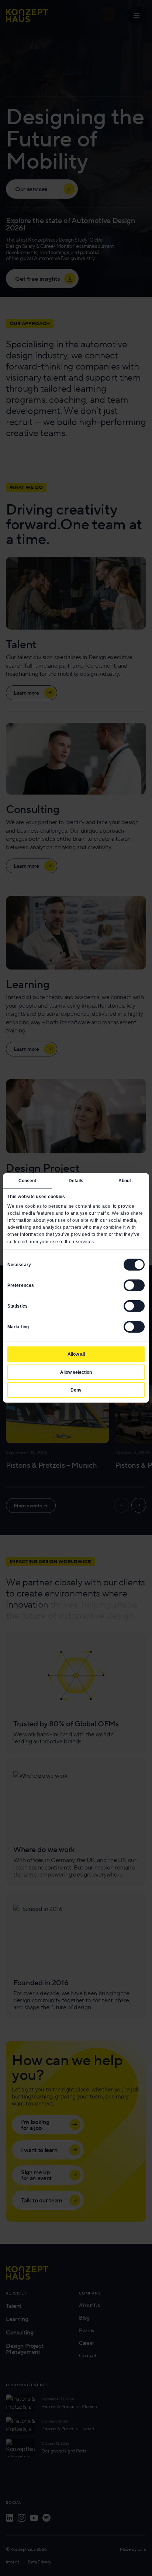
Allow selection (76, 1372)
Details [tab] (76, 1181)
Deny (76, 1390)
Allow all (76, 1354)
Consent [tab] (27, 1181)
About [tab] (125, 1181)
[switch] (134, 1285)
